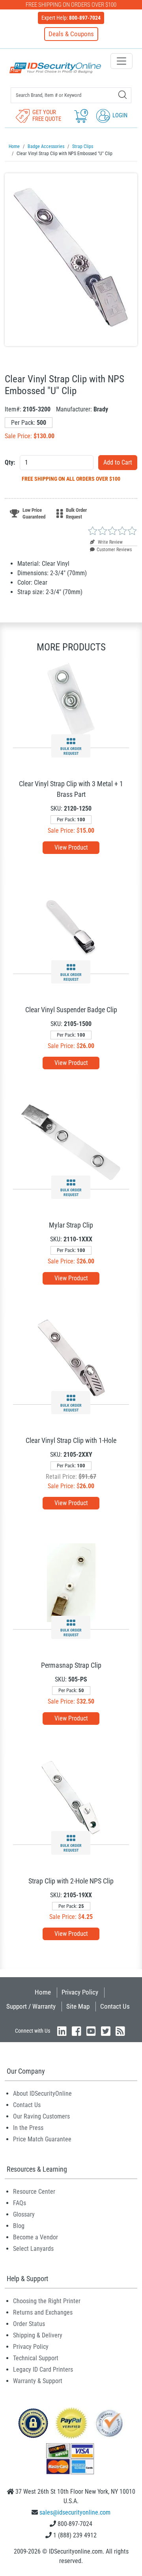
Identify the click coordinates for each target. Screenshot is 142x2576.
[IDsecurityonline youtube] (91, 2031)
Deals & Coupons (71, 34)
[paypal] (33, 2423)
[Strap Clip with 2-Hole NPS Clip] (71, 1797)
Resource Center (34, 2192)
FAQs (20, 2203)
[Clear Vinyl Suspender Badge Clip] (71, 927)
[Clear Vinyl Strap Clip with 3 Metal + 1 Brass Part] (71, 701)
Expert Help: (71, 18)
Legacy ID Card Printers (43, 2370)
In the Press (28, 2128)
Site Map (78, 2006)
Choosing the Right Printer (47, 2301)
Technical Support (36, 2358)
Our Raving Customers (41, 2116)
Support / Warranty (31, 2006)
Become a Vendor (35, 2237)
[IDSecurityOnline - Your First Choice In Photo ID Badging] (55, 68)
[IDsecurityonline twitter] (106, 2031)
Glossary (24, 2214)
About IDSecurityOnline (42, 2094)
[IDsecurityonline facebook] (77, 2031)
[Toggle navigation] (121, 61)
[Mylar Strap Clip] (71, 1142)
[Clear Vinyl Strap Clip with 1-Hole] (71, 1357)
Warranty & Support (38, 2381)
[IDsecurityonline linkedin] (62, 2031)
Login (119, 115)
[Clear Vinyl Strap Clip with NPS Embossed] (71, 260)
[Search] (122, 95)
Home (43, 1992)
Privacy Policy (80, 1992)
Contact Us (115, 2006)
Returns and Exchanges (43, 2312)
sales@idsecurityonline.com (75, 2512)
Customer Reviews (114, 550)
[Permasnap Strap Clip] (71, 1582)
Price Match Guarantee (42, 2139)
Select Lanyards (33, 2249)
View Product (71, 847)
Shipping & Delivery (38, 2335)
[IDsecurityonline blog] (120, 2031)
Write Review (110, 542)
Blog (19, 2226)
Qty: (10, 462)
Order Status (29, 2324)
